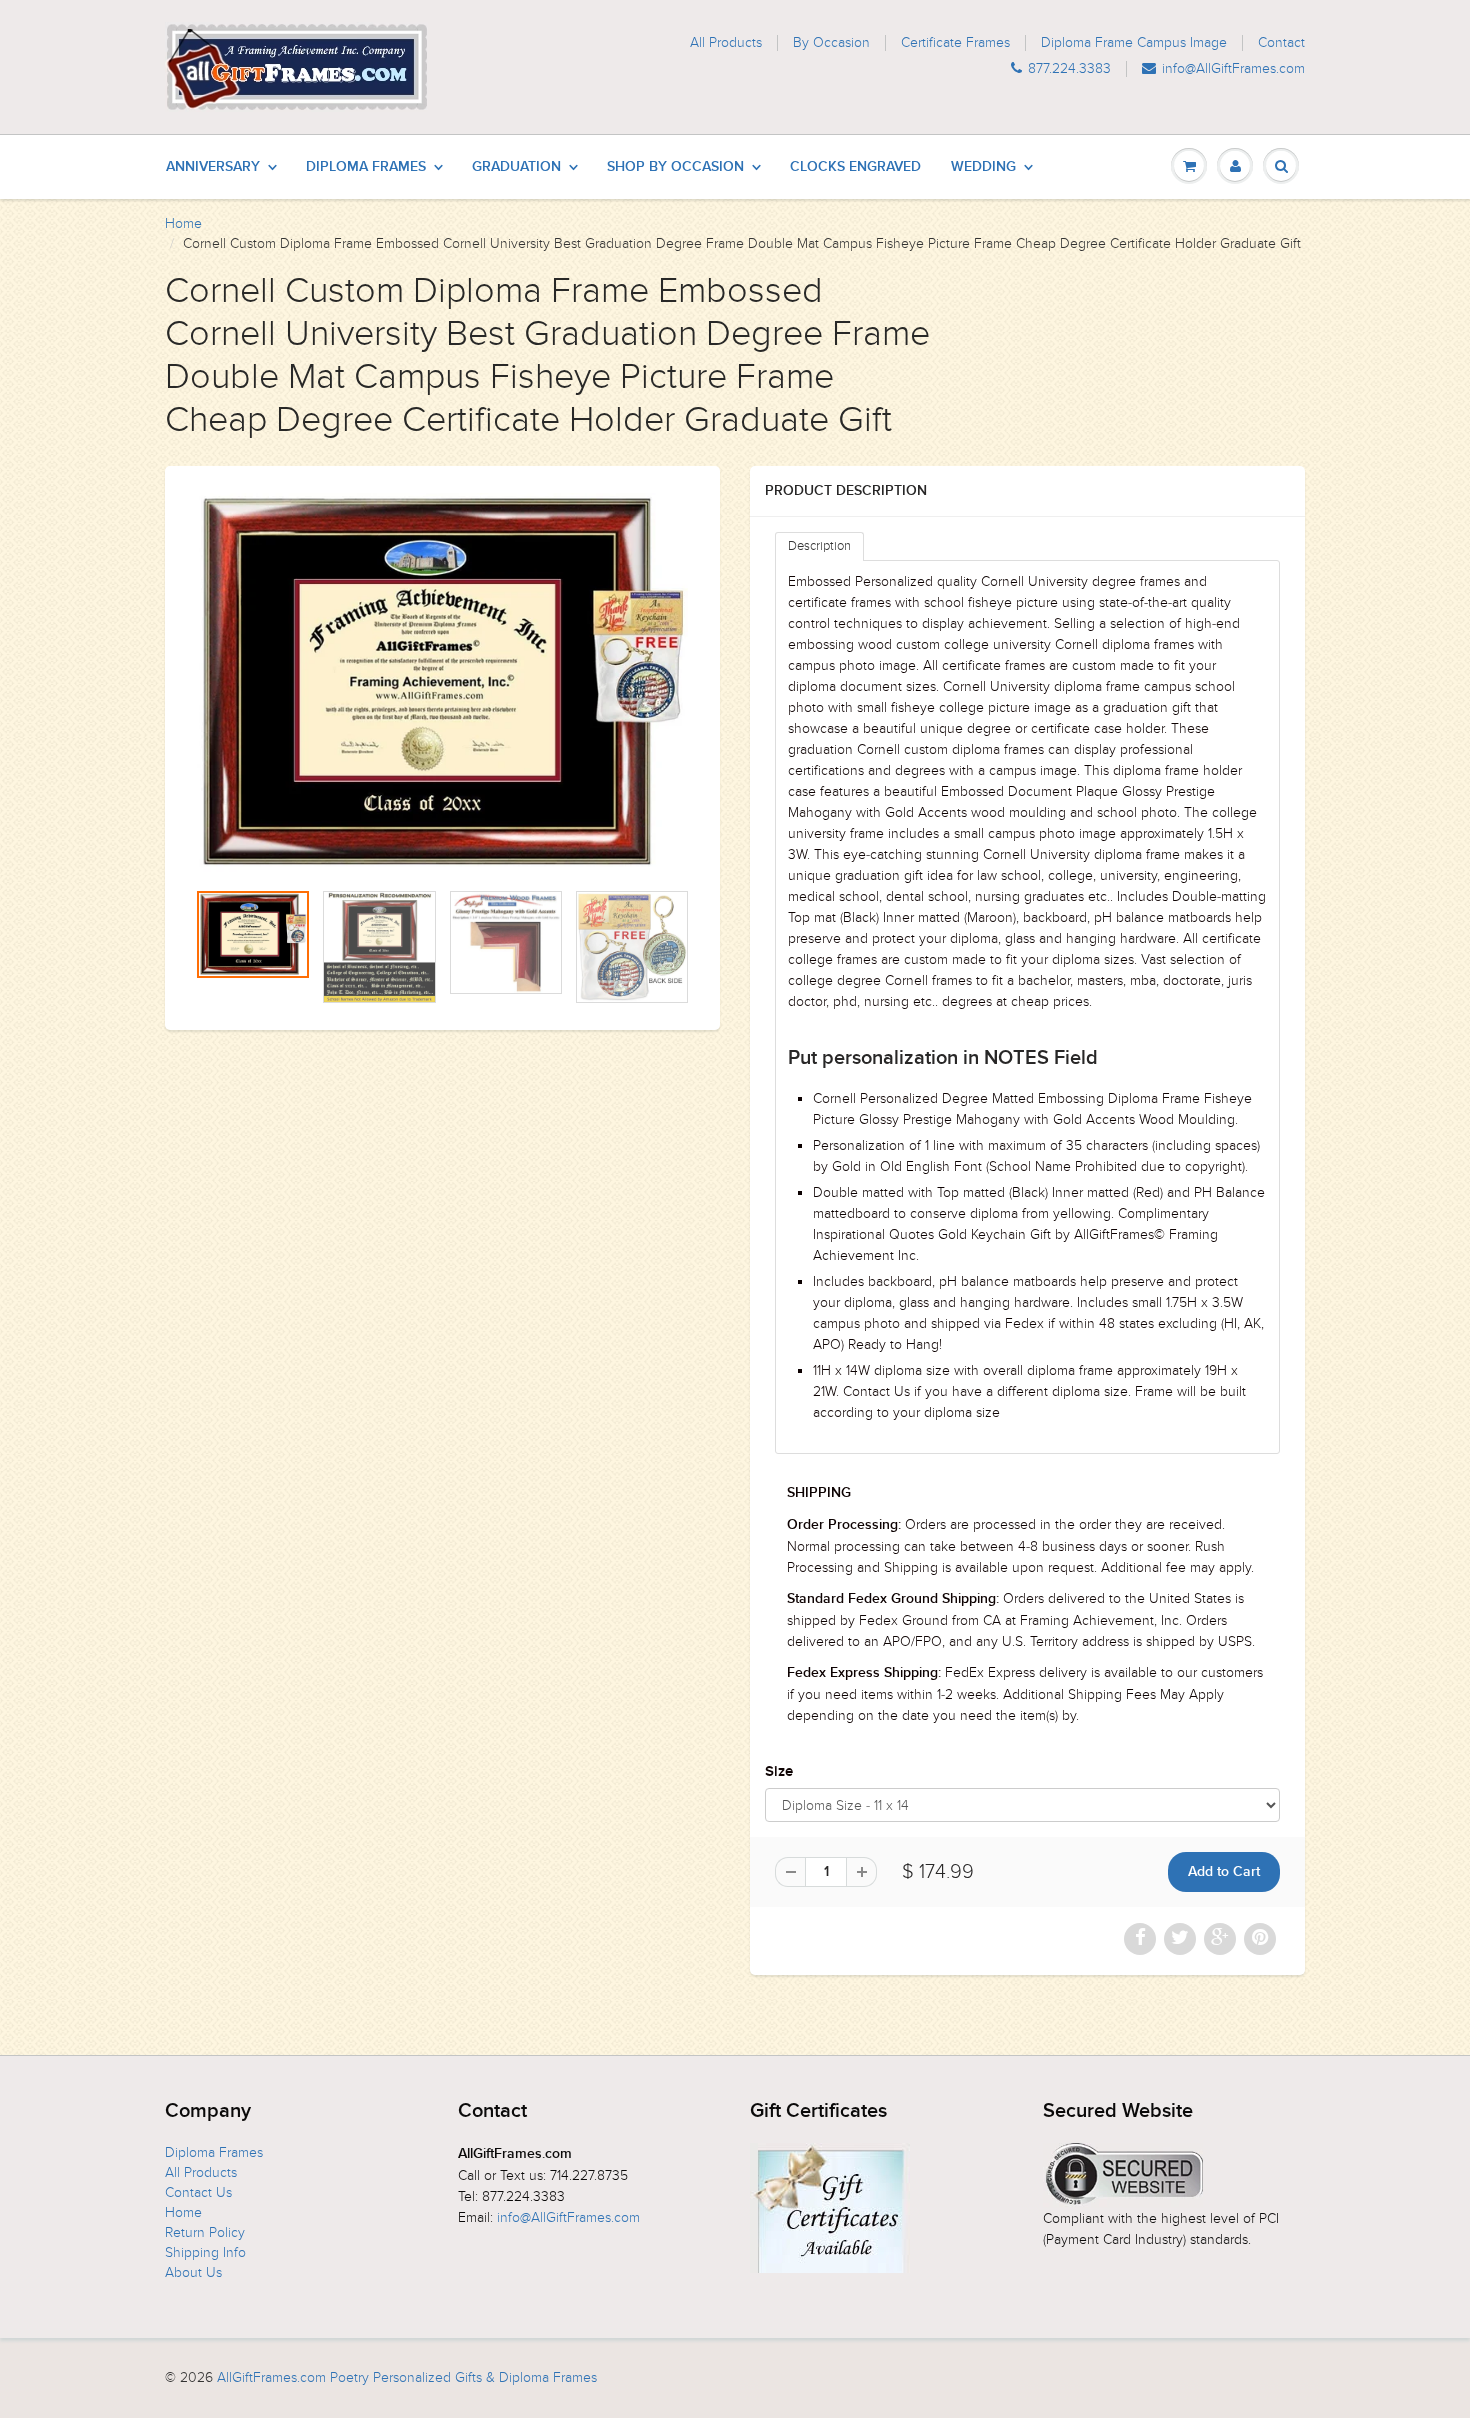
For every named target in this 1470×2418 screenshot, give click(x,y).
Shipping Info (205, 2252)
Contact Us (198, 2192)
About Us (193, 2272)
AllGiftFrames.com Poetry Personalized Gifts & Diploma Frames (407, 2377)
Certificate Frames (955, 43)
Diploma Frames (366, 167)
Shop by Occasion (675, 167)
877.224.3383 (1069, 69)
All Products (726, 43)
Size (779, 1771)
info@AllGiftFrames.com (1233, 69)
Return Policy (205, 2232)
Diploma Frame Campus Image (1134, 43)
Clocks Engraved (855, 167)
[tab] (819, 546)
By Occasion (831, 43)
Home (183, 223)
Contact (1281, 43)
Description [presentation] (819, 546)
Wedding (983, 167)
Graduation (516, 167)
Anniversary (213, 167)
